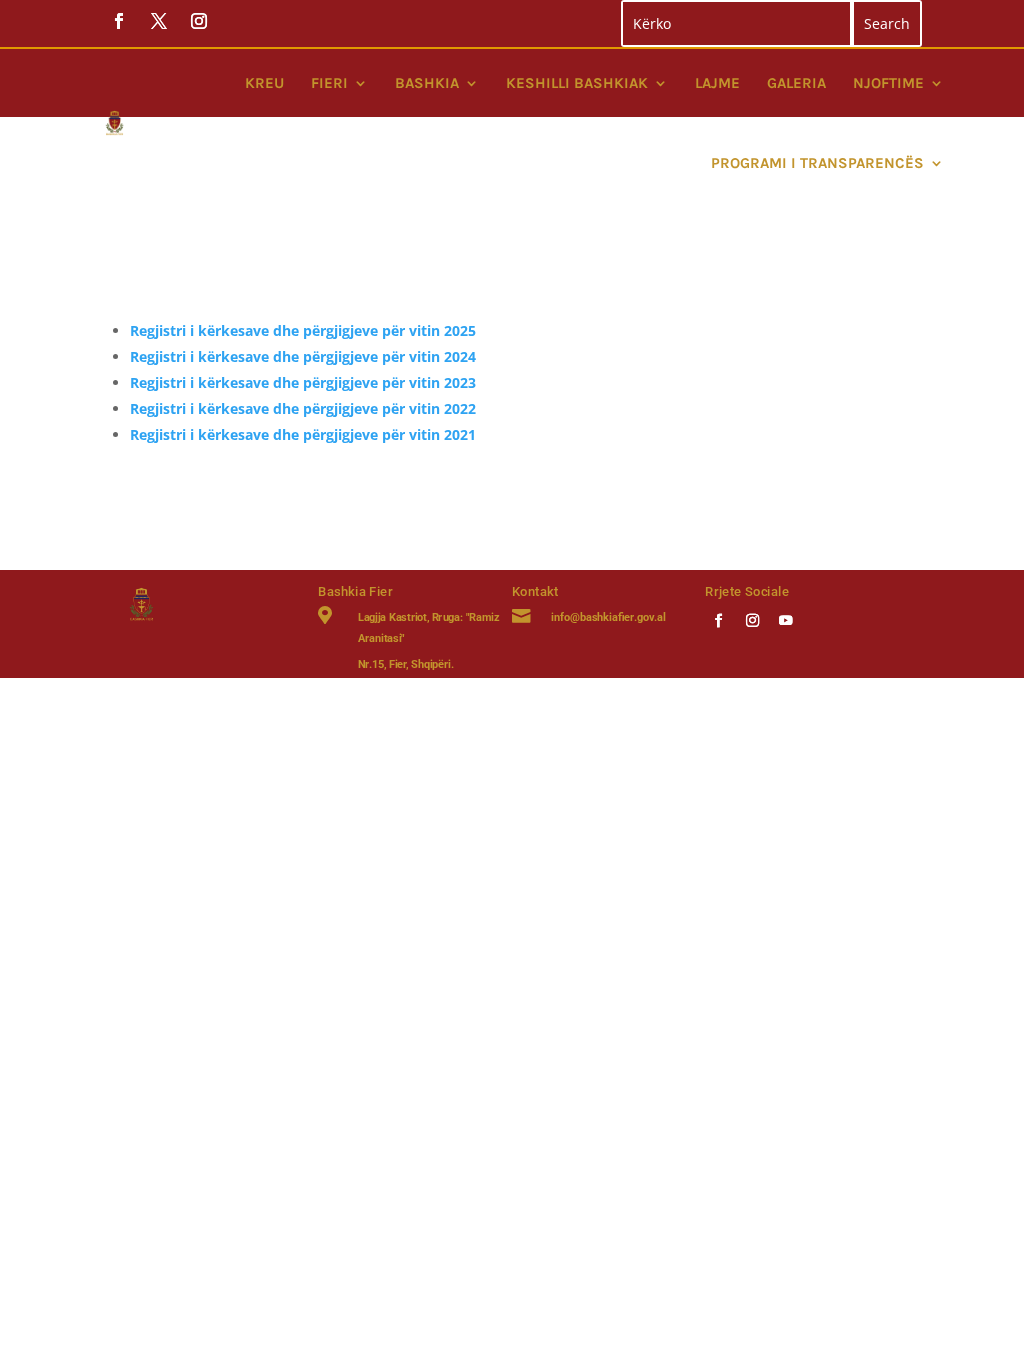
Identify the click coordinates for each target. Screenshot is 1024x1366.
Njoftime (888, 83)
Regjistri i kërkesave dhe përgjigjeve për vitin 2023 (303, 382)
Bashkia (427, 83)
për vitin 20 (421, 408)
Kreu (264, 83)
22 (468, 408)
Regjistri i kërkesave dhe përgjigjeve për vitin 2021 (303, 434)
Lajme (717, 83)
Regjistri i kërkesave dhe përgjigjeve (256, 408)
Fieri (329, 83)
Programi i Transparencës (817, 163)
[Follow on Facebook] (719, 619)
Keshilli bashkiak (577, 83)
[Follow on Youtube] (786, 619)
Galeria (796, 83)
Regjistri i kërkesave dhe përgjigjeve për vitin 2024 (303, 356)
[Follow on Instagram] (752, 619)
